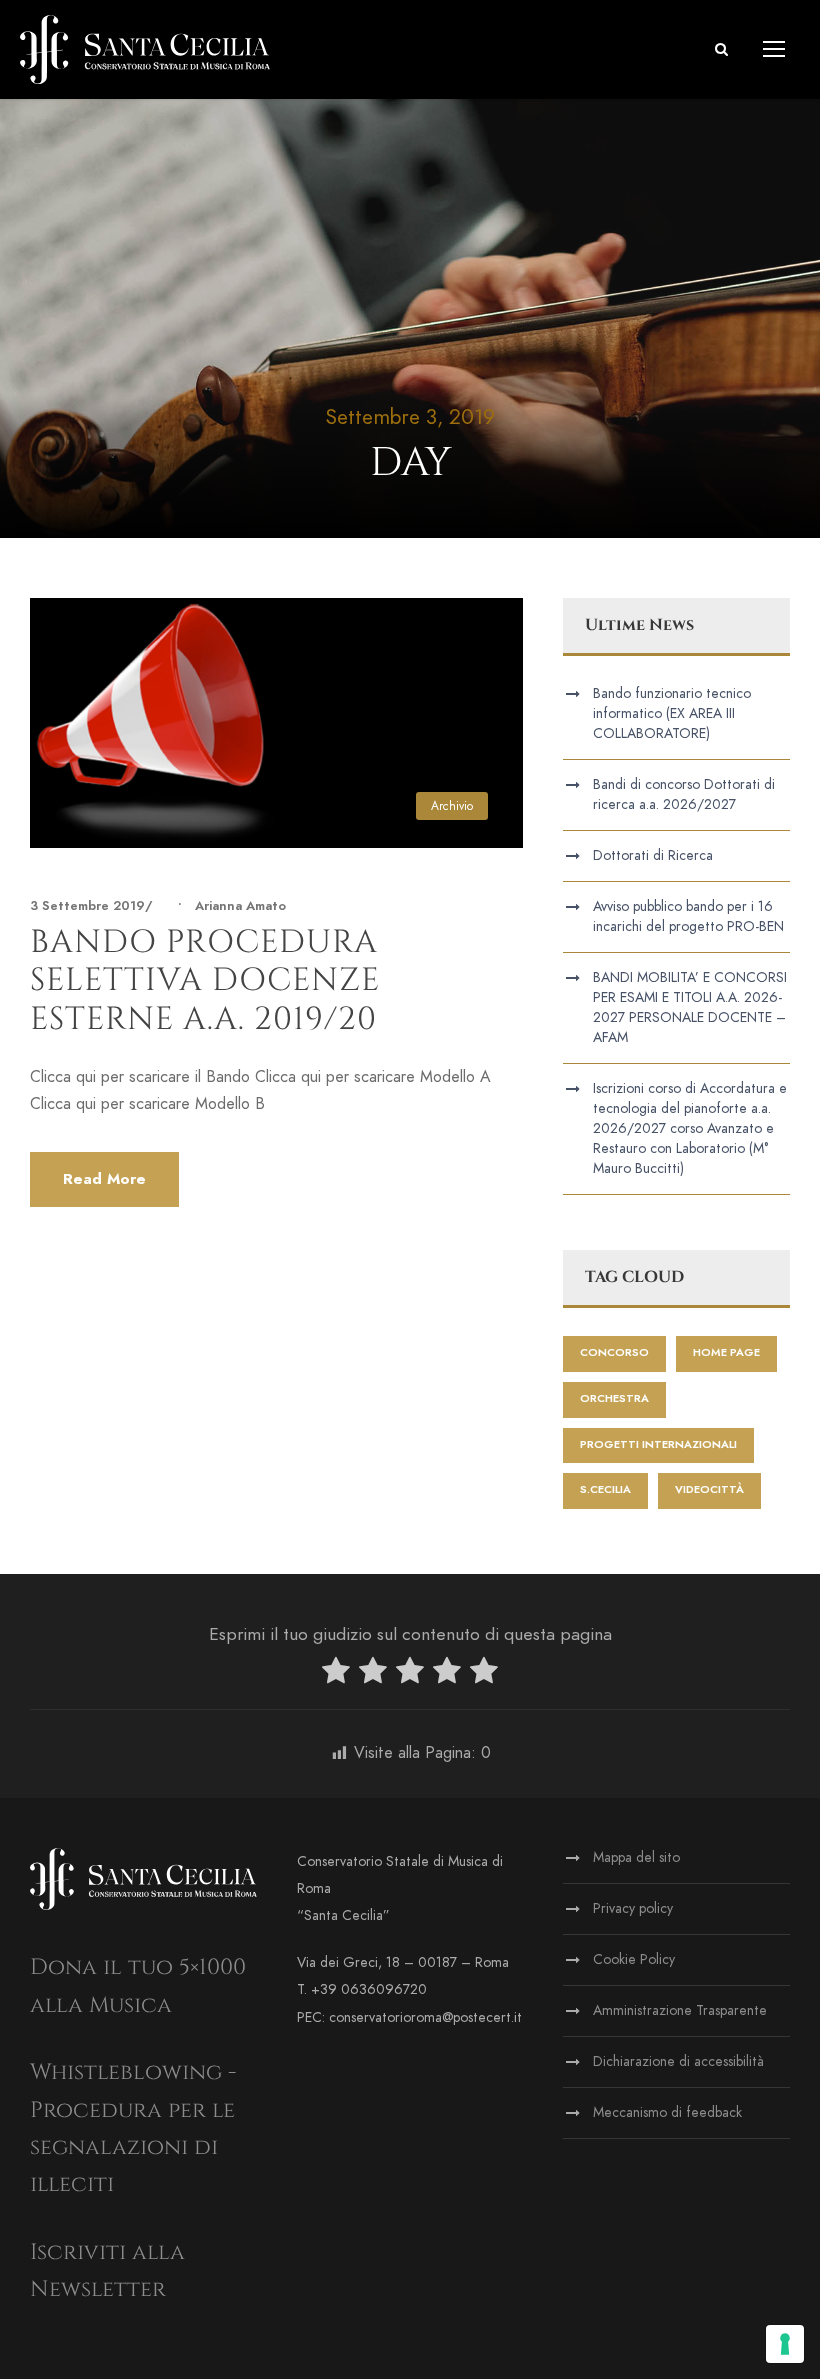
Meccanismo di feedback (667, 2112)
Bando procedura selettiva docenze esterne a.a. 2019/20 (205, 981)
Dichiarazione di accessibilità (678, 2061)
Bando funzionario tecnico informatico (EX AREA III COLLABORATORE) (672, 713)
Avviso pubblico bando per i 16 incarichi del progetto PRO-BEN (688, 916)
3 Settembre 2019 (87, 906)
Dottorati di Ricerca (653, 855)
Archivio (452, 806)
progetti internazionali (658, 1444)
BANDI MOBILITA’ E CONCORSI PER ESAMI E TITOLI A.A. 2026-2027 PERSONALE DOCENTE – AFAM (690, 1007)
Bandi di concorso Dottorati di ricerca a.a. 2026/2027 (684, 794)
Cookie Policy (634, 1959)
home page (726, 1352)
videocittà (709, 1489)
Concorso (614, 1352)
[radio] (336, 1674)
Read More (104, 1179)
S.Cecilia (605, 1489)
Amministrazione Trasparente (680, 2010)
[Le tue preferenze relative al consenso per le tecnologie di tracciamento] (785, 2344)
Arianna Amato (240, 906)
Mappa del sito (636, 1857)
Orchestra (614, 1398)
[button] (721, 49)
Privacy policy (633, 1908)
